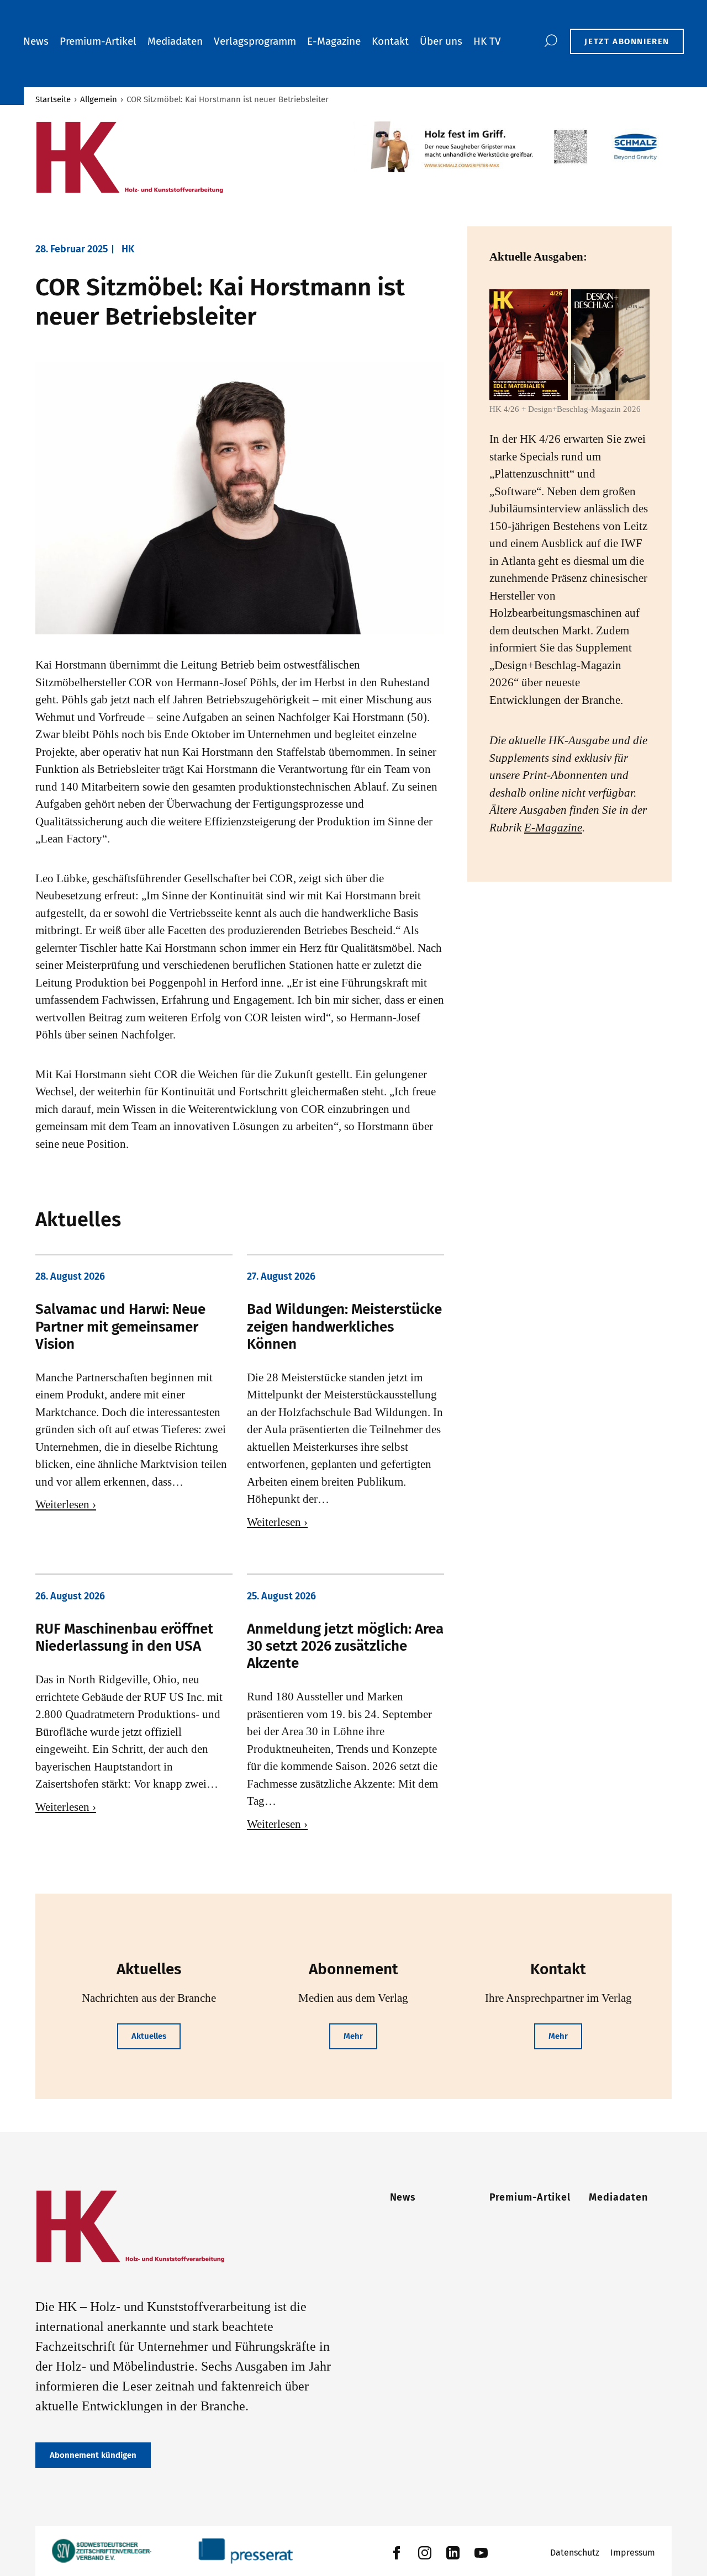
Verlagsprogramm (255, 41)
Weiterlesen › (66, 1504)
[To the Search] (550, 41)
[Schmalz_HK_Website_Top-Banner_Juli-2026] (513, 147)
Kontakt (390, 41)
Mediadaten (175, 41)
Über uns (441, 41)
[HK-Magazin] (189, 158)
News (36, 41)
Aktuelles (149, 2036)
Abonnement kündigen (93, 2455)
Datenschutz (575, 2553)
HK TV (487, 41)
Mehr (353, 2036)
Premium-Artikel (98, 41)
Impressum (633, 2553)
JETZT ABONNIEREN (627, 41)
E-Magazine (334, 41)
